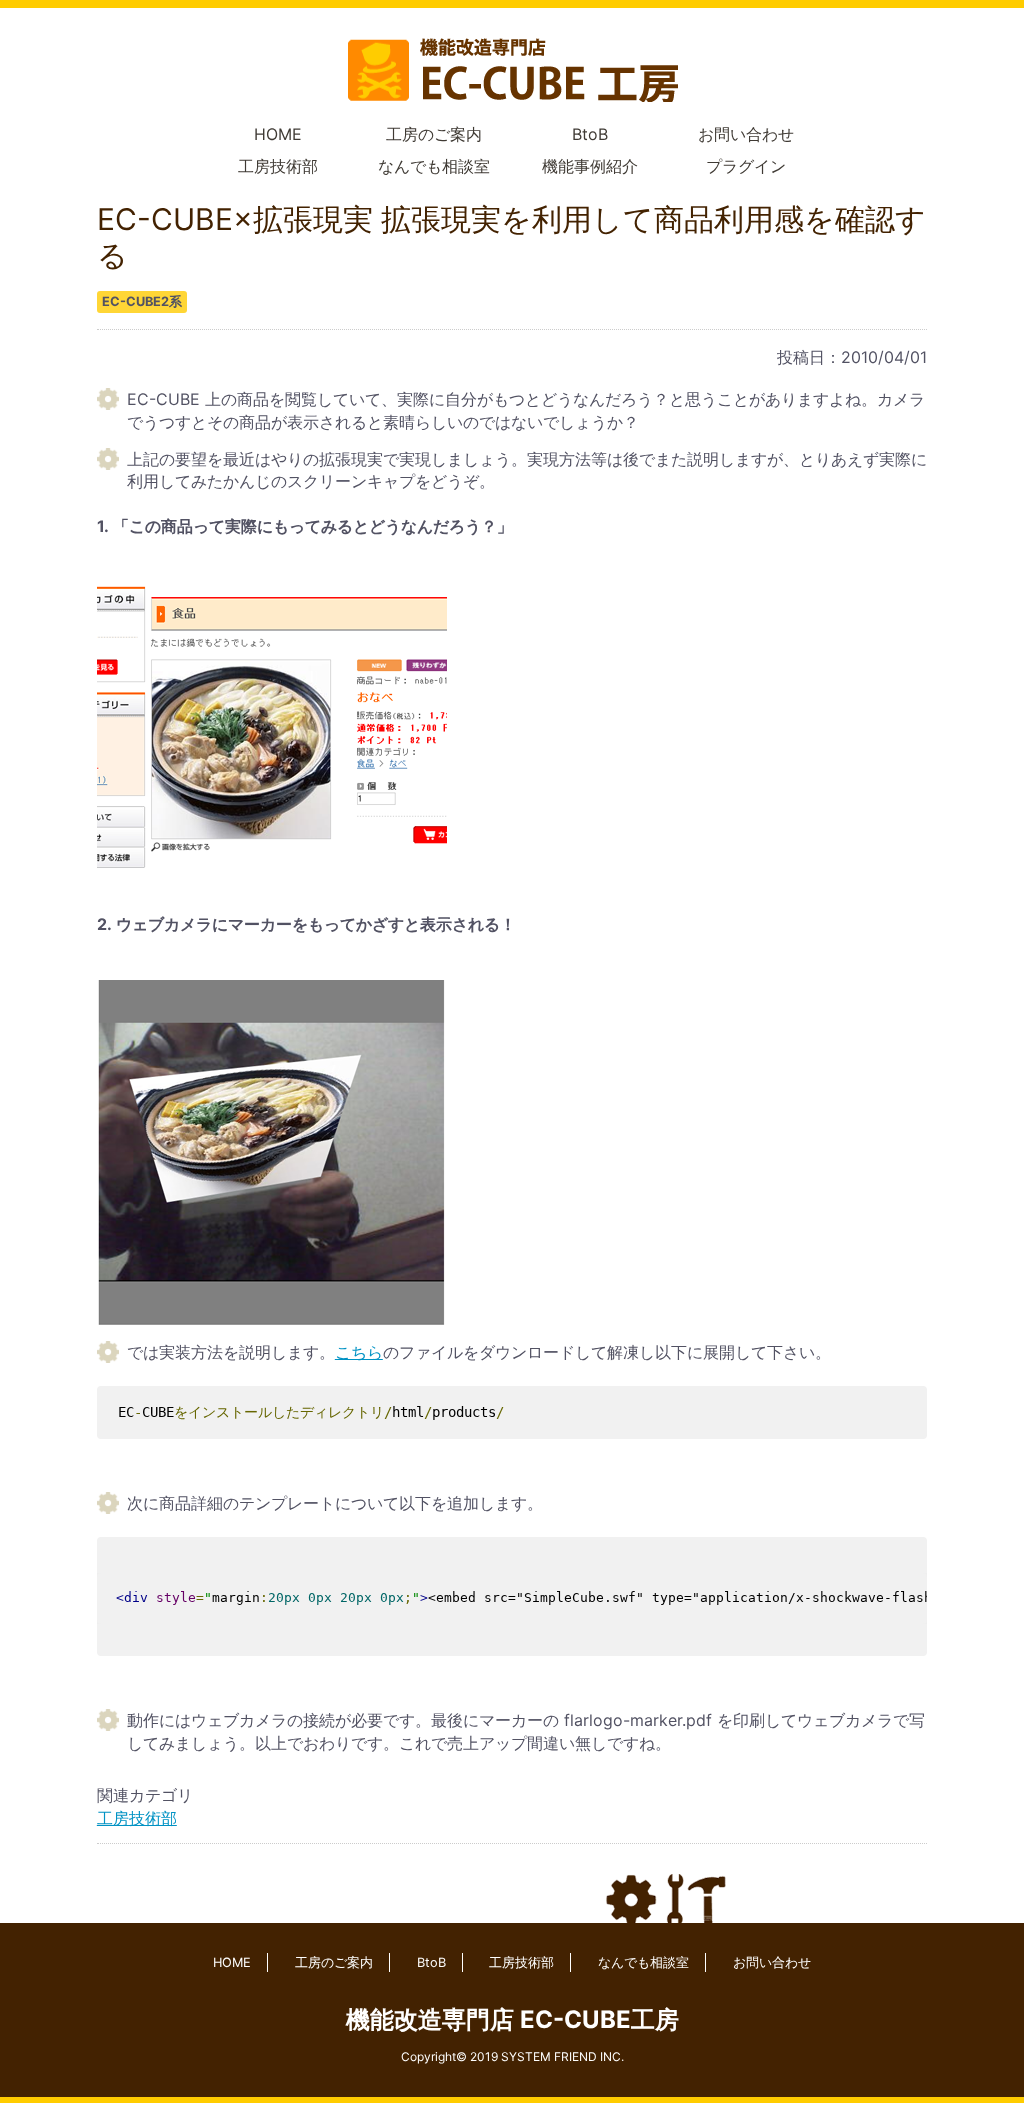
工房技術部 (278, 166)
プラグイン (746, 166)
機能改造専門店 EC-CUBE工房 (512, 2019)
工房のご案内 (434, 134)
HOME (278, 134)
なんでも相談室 (434, 166)
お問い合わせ (746, 134)
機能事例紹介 (590, 166)
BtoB (590, 134)
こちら (359, 1352)
